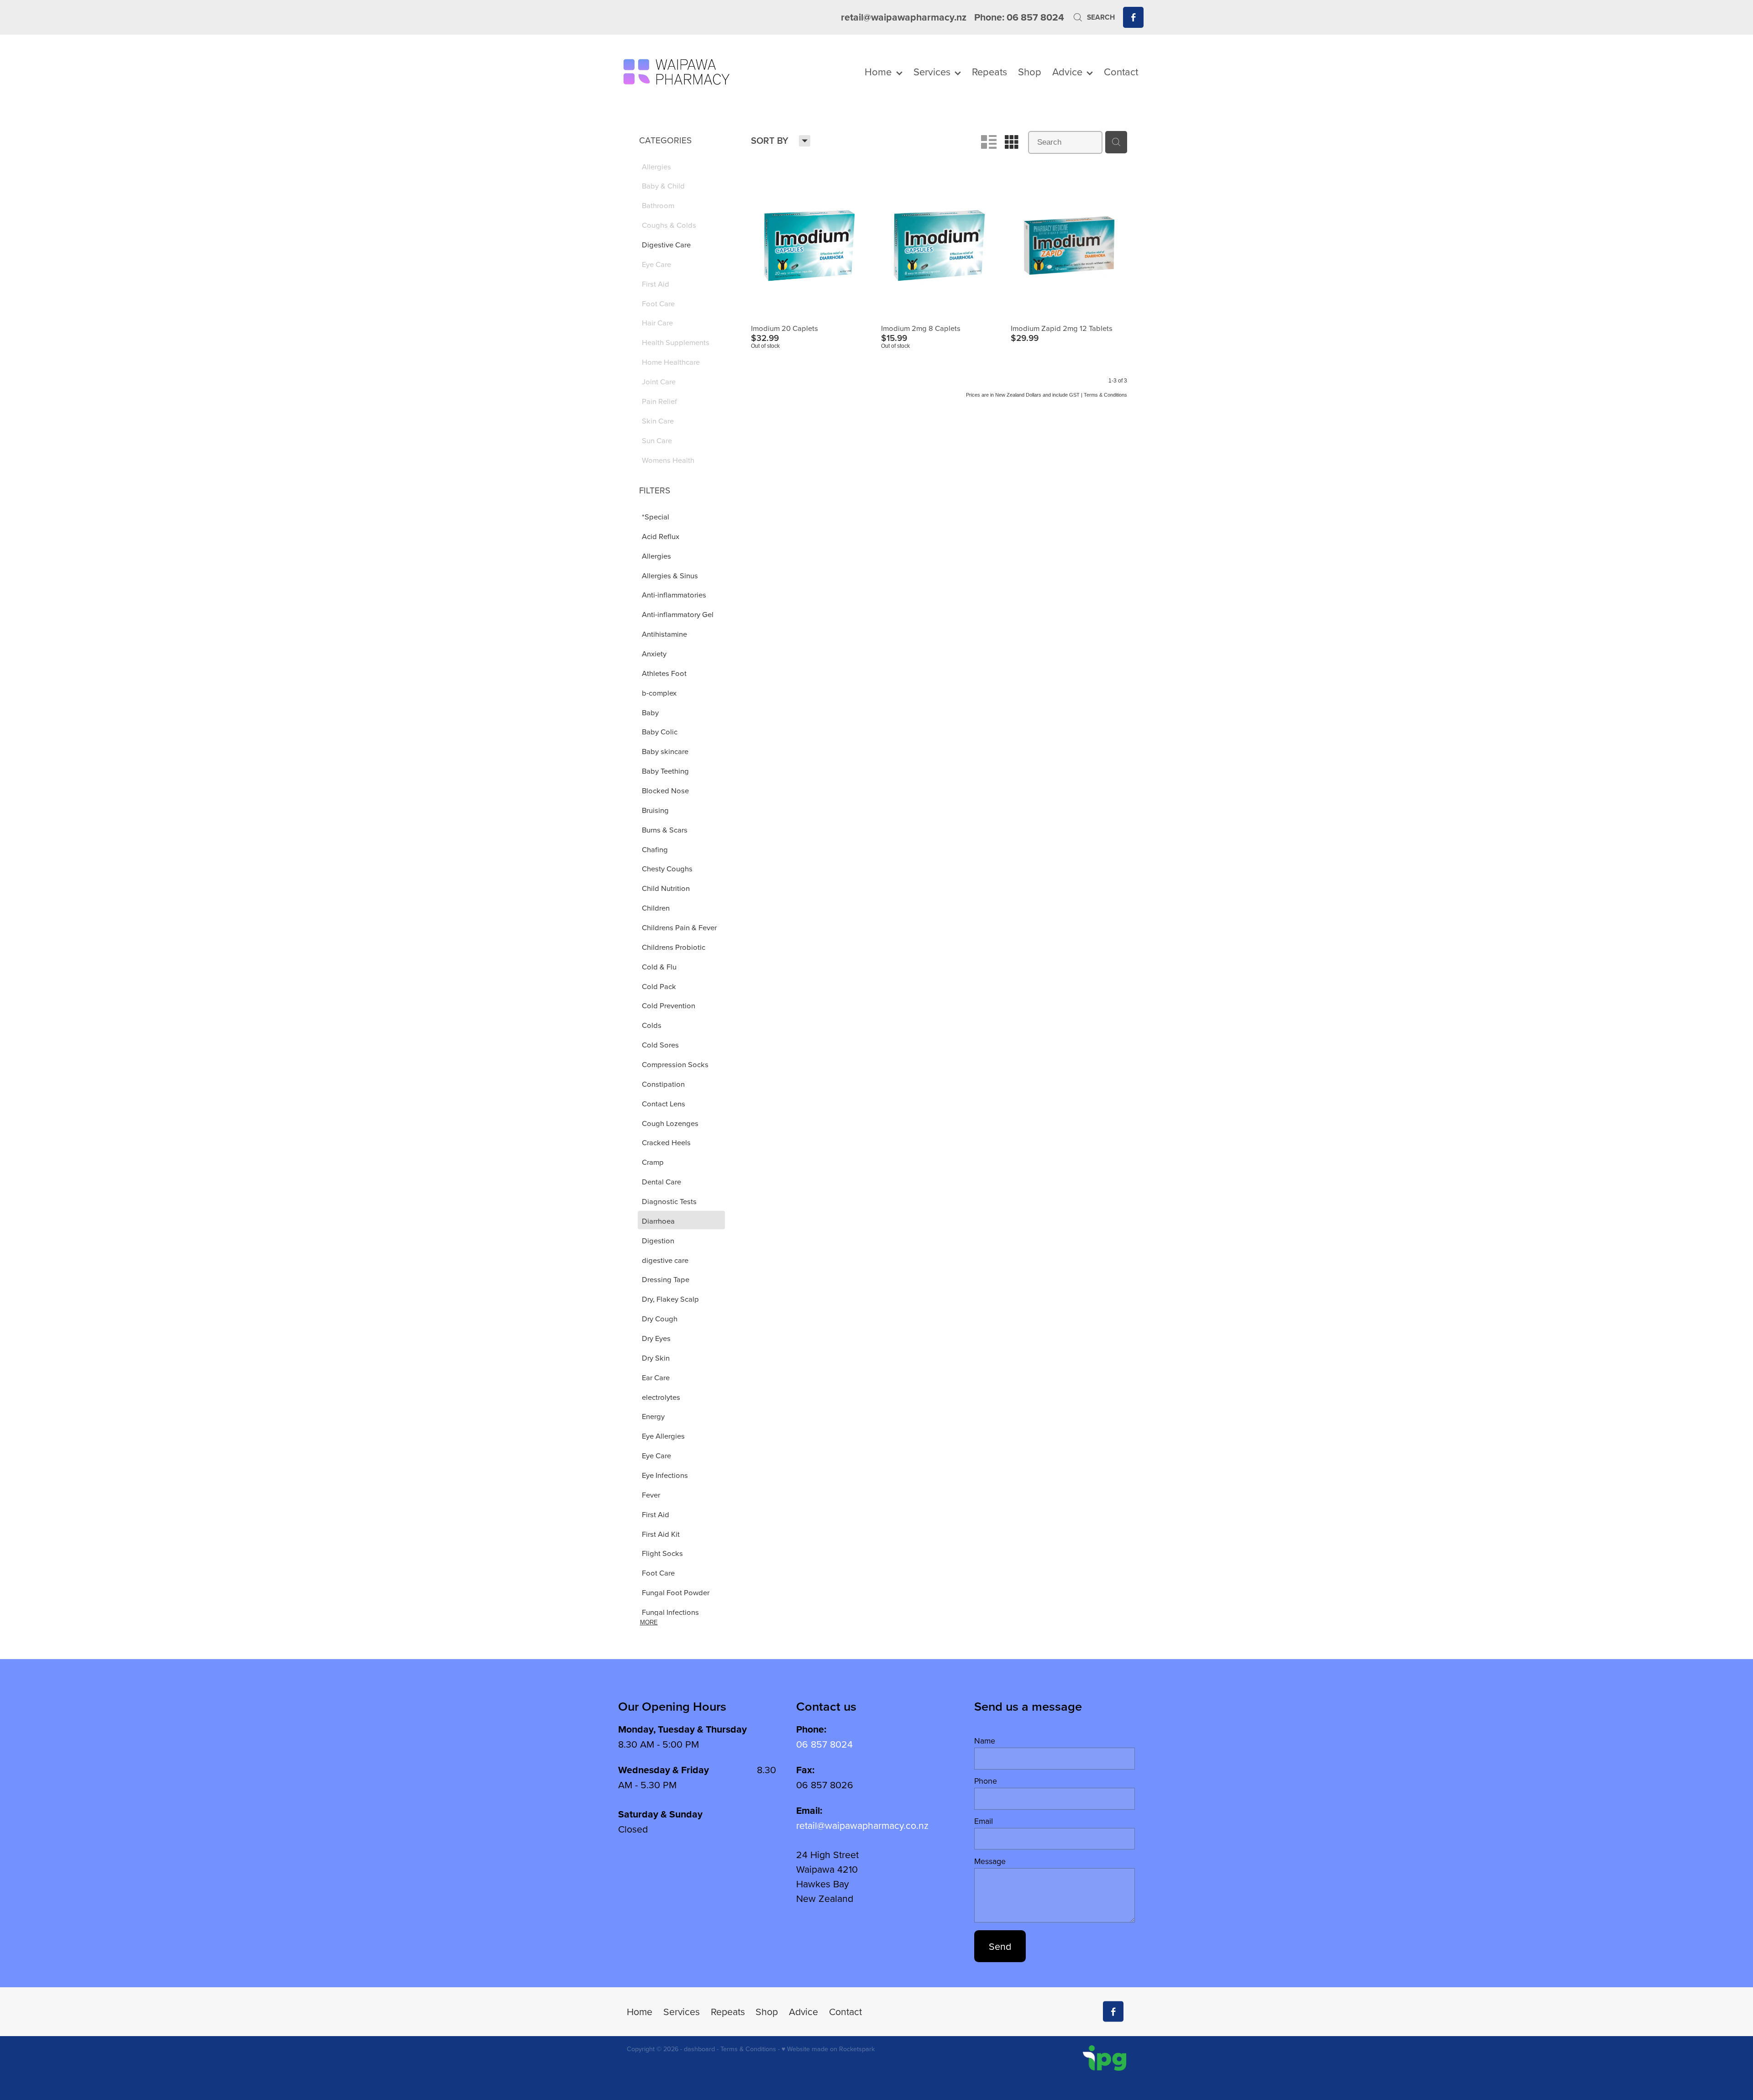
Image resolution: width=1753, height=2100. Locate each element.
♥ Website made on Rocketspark (828, 2049)
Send (1000, 1946)
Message (990, 1861)
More (649, 1622)
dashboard (699, 2049)
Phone (986, 1781)
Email (984, 1821)
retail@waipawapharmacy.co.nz (862, 1825)
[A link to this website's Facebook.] (1133, 17)
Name (985, 1741)
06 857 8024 (824, 1744)
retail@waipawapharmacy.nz (904, 17)
